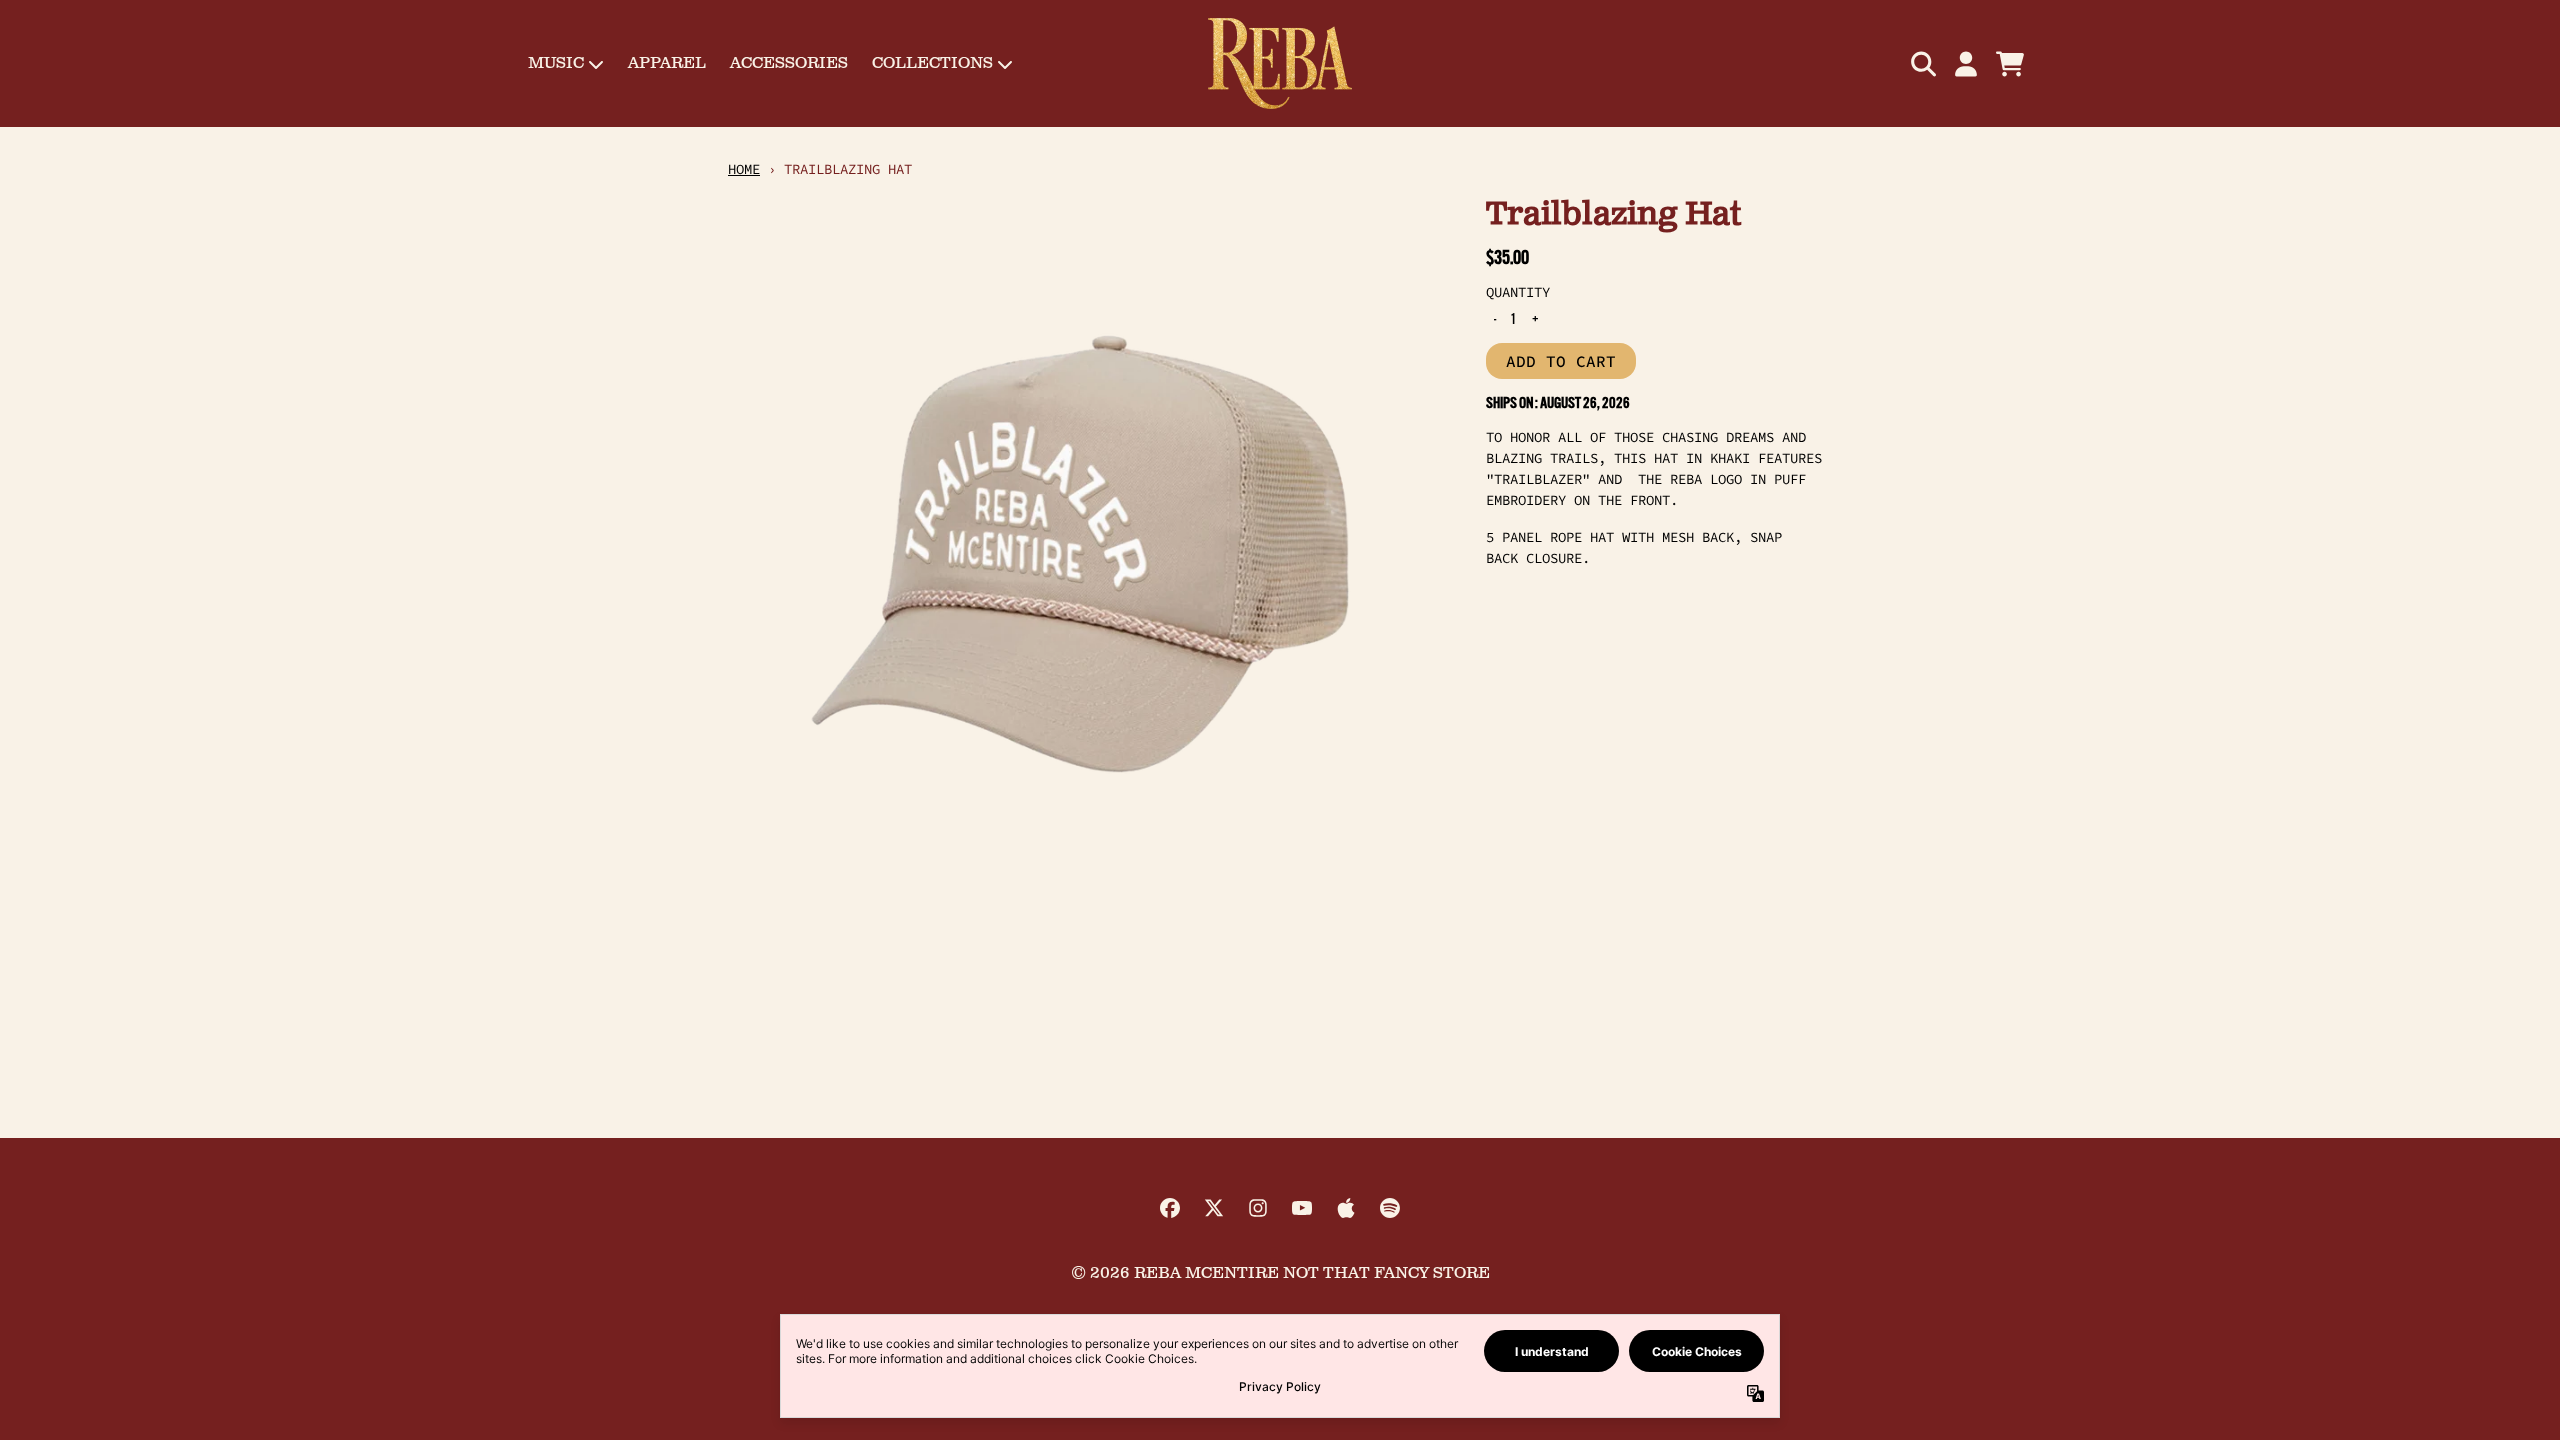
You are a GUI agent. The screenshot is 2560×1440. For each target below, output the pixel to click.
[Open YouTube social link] (1302, 1208)
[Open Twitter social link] (1214, 1208)
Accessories (789, 63)
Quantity (1518, 292)
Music (556, 63)
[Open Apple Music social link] (1346, 1208)
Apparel (667, 63)
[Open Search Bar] (1922, 64)
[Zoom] (1087, 555)
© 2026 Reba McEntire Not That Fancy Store (1280, 1273)
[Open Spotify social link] (1390, 1208)
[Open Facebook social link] (1170, 1208)
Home (744, 169)
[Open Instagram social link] (1258, 1208)
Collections (932, 63)
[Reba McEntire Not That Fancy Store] (1280, 63)
